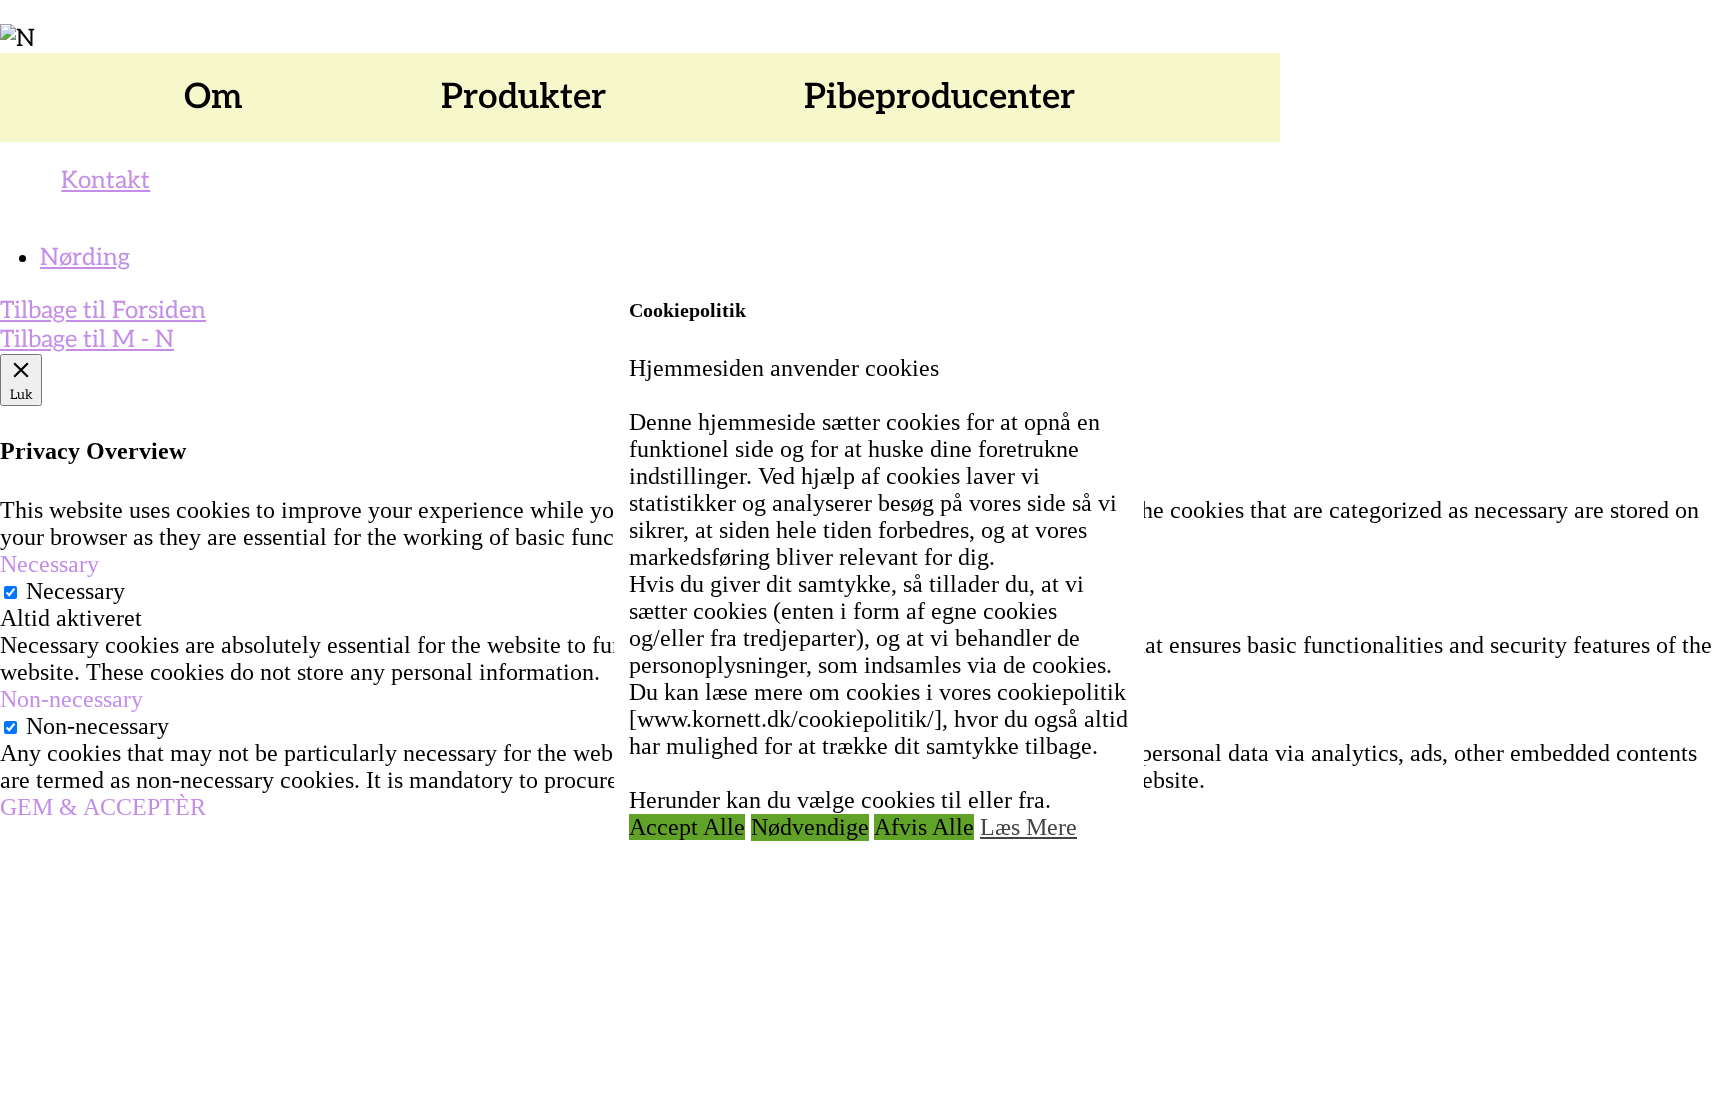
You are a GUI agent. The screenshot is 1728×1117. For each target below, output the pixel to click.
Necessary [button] (49, 564)
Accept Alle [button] (687, 827)
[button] (224, 97)
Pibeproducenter (939, 97)
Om (213, 97)
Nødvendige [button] (810, 827)
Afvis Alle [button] (924, 827)
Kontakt (105, 180)
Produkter (523, 97)
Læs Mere (1028, 827)
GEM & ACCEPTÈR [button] (103, 807)
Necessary (75, 591)
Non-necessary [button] (71, 699)
